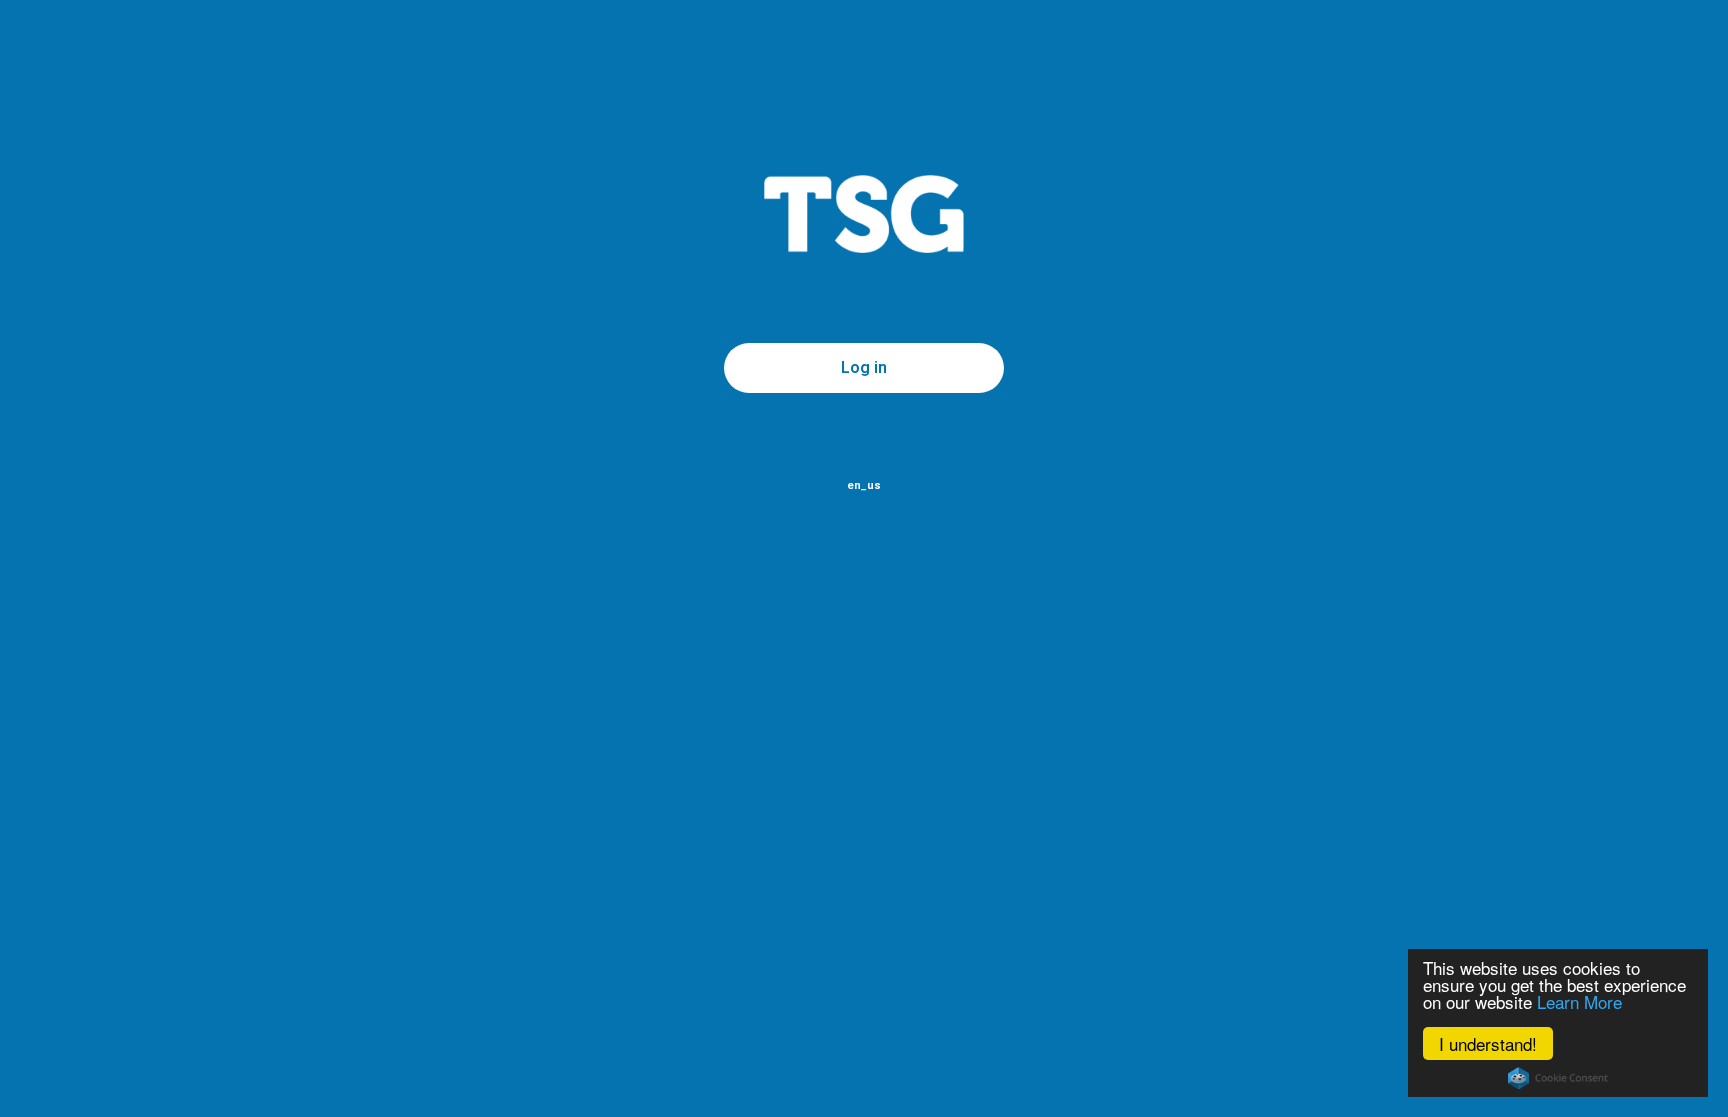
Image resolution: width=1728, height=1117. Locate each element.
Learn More (1579, 1001)
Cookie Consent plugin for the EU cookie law (1558, 1078)
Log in (864, 367)
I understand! (1488, 1043)
